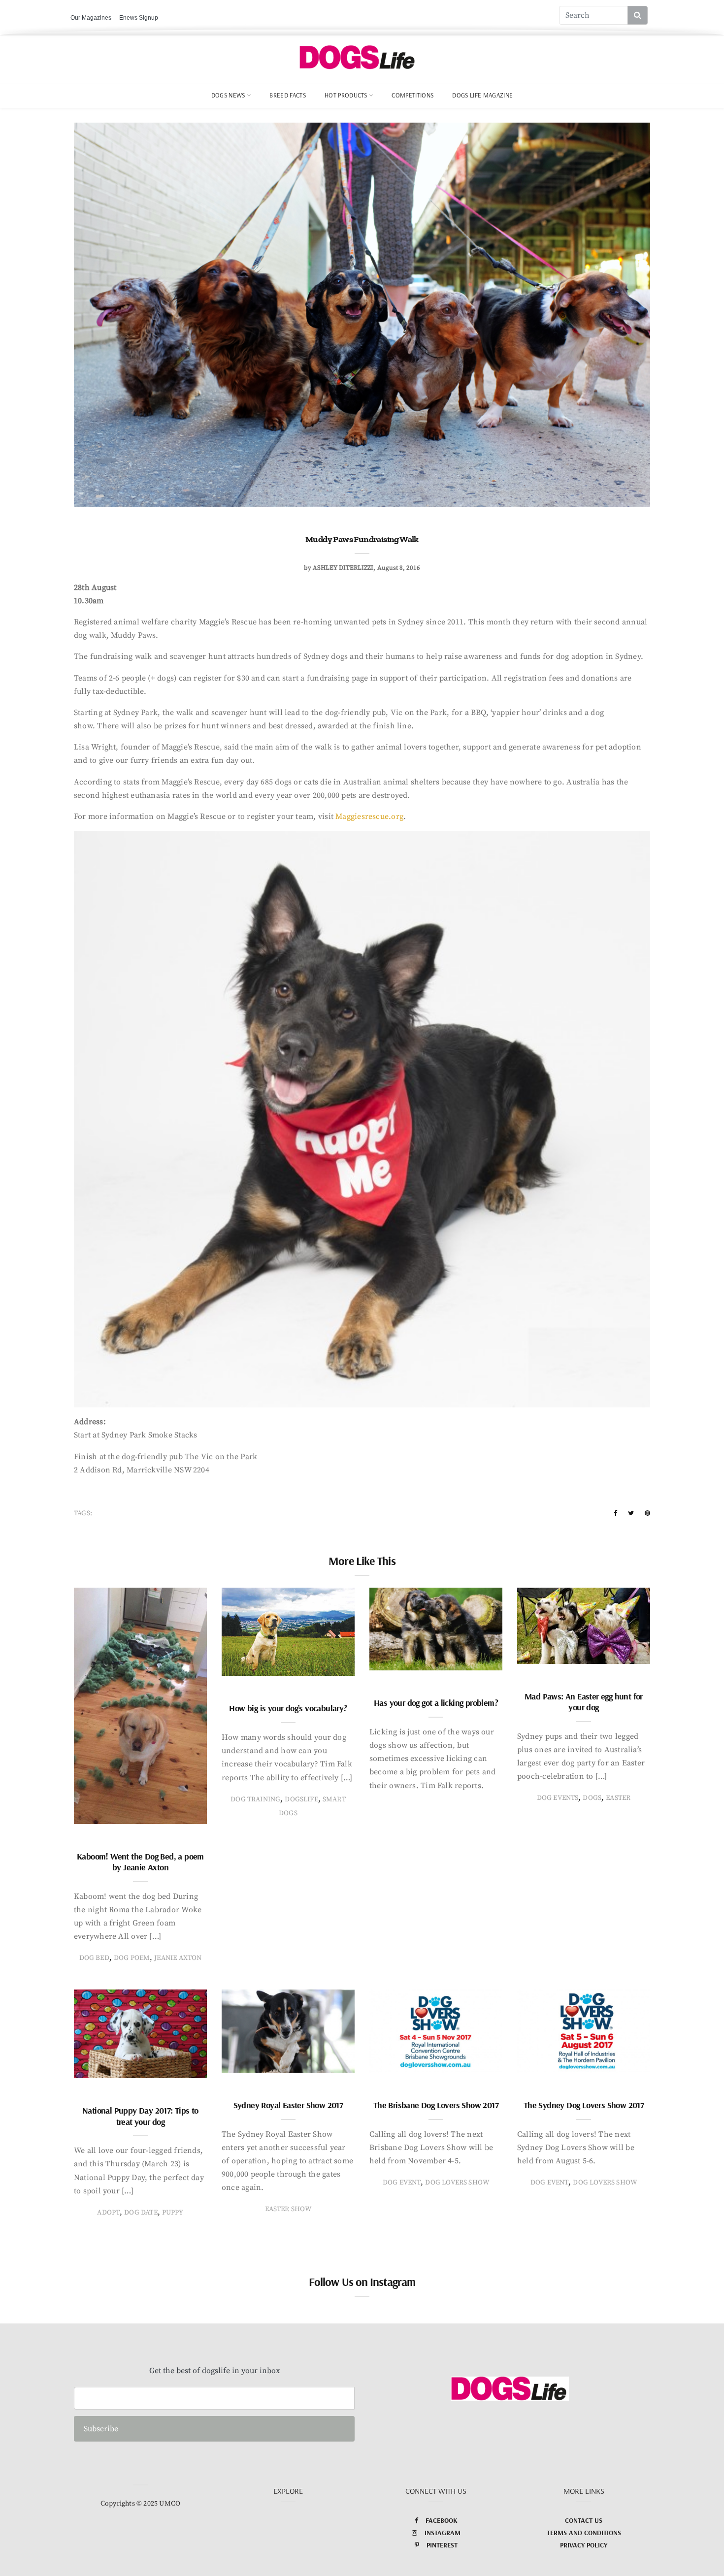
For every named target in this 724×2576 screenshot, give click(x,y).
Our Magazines (91, 18)
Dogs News (228, 95)
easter (618, 1798)
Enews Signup (139, 18)
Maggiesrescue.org (369, 816)
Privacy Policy (584, 2545)
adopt (108, 2213)
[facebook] (615, 1513)
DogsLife (301, 1799)
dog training (255, 1799)
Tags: (83, 1513)
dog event (402, 2183)
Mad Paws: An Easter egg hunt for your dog (584, 1702)
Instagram (443, 2533)
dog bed (94, 1958)
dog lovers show (457, 2183)
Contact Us (584, 2520)
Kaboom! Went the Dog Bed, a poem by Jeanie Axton (140, 1862)
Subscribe (101, 2429)
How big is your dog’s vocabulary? (288, 1708)
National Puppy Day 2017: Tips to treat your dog (140, 2116)
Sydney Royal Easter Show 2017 (288, 2105)
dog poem (132, 1958)
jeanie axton (178, 1958)
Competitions (412, 95)
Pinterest (442, 2545)
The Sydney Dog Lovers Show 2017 (584, 2105)
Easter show (288, 2209)
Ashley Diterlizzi (343, 568)
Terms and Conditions (584, 2533)
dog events (558, 1798)
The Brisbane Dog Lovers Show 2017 (436, 2105)
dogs (592, 1798)
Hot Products (346, 95)
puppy (173, 2213)
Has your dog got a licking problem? (436, 1703)
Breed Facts (288, 95)
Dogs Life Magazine (482, 95)
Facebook (442, 2520)
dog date (141, 2213)
